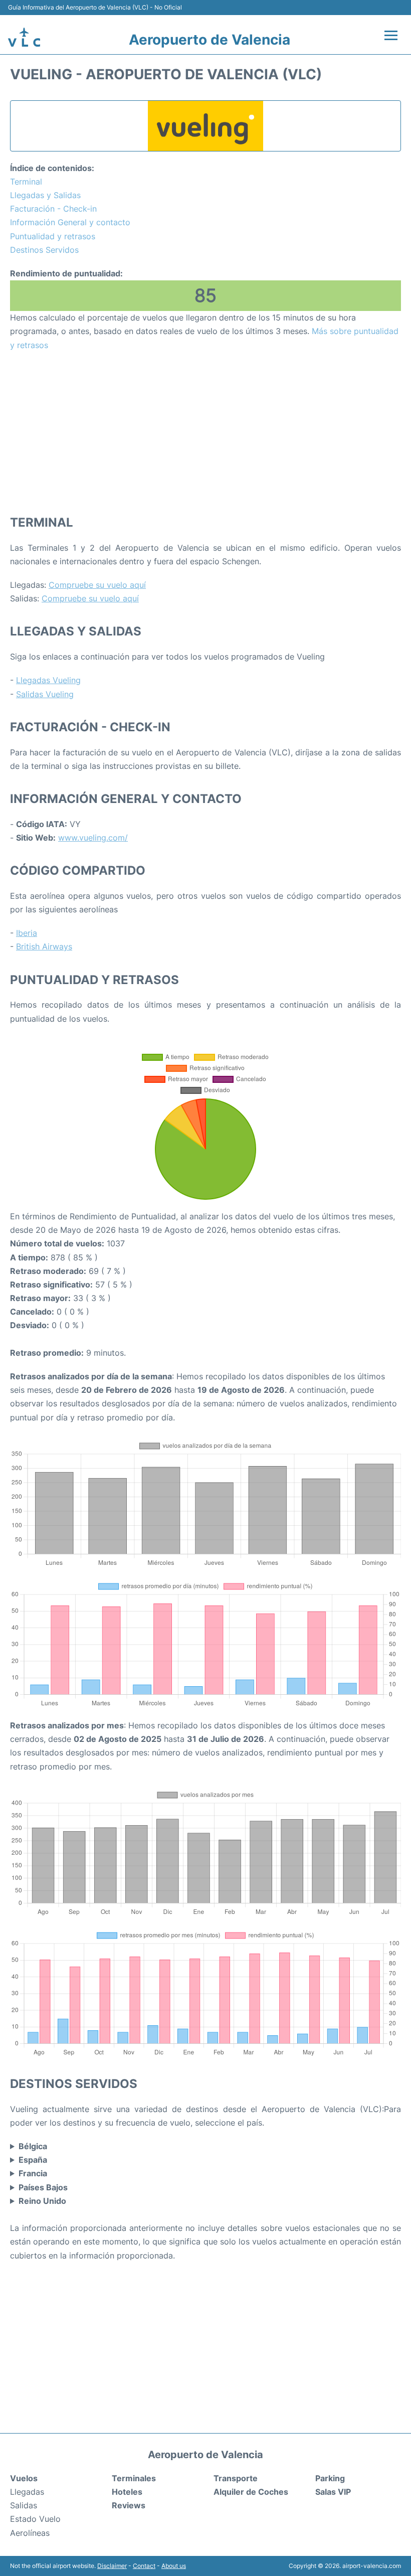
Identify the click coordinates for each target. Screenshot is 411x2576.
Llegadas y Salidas (45, 195)
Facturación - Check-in (53, 209)
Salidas (24, 2505)
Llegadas (27, 2492)
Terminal (26, 182)
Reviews (129, 2505)
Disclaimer (112, 2566)
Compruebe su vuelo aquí (97, 585)
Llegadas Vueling (48, 680)
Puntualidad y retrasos (53, 236)
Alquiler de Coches (251, 2492)
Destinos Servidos (44, 250)
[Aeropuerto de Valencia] (24, 37)
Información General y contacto (70, 222)
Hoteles (127, 2492)
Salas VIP (333, 2492)
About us (174, 2566)
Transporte (236, 2478)
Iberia (27, 933)
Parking (330, 2478)
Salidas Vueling (45, 694)
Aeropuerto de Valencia (210, 40)
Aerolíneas (30, 2533)
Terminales (134, 2478)
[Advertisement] (205, 432)
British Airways (44, 946)
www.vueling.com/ (93, 838)
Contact (144, 2566)
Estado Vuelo (35, 2519)
